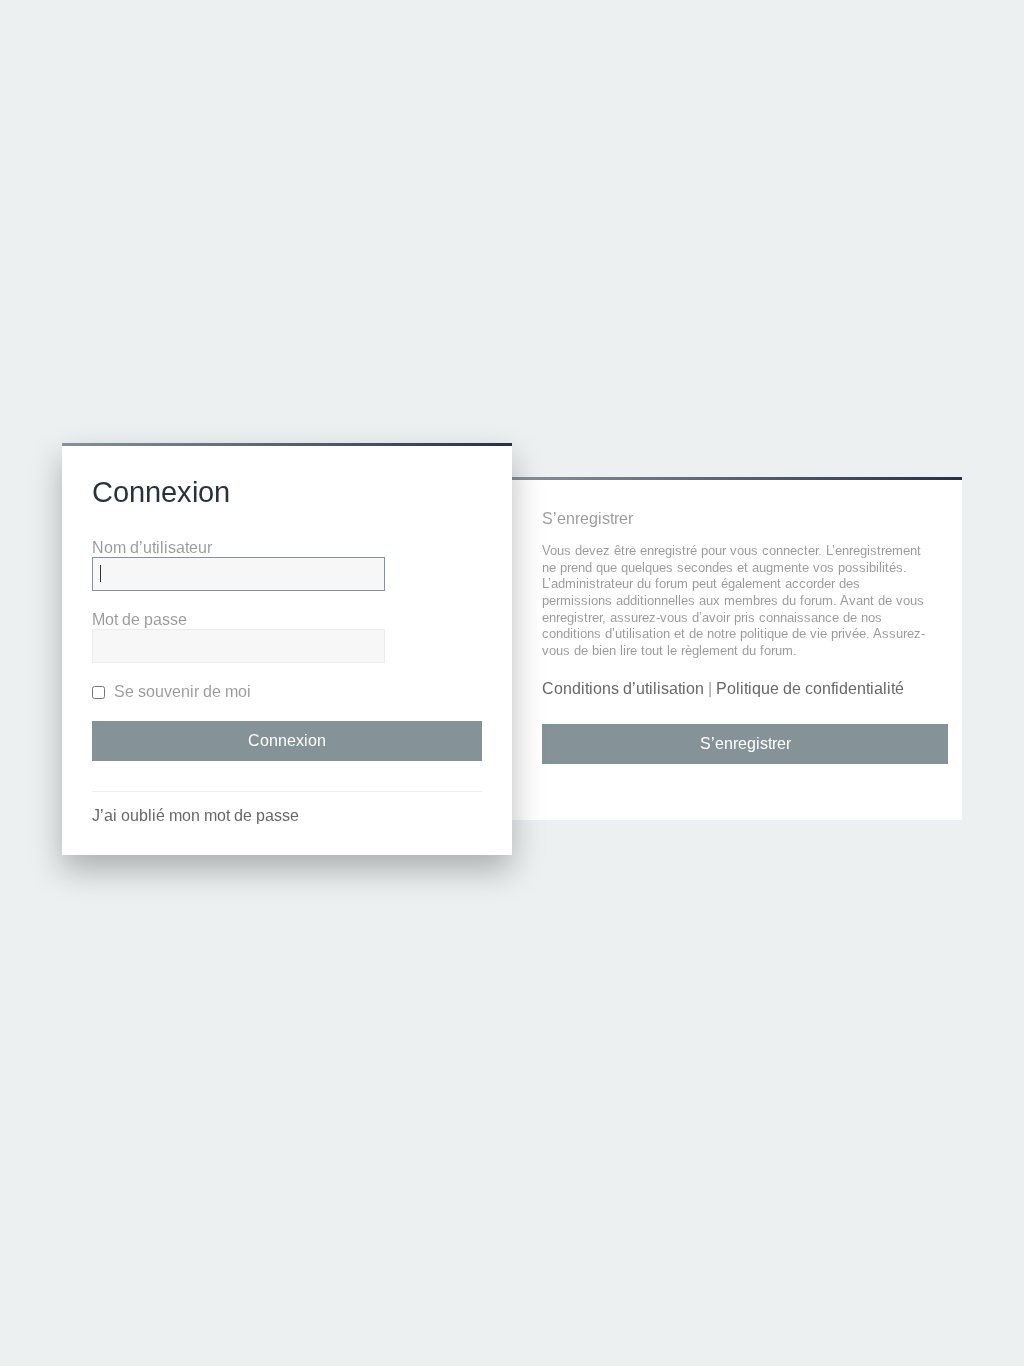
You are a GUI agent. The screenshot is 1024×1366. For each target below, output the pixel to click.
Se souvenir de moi (180, 691)
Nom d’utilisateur (152, 547)
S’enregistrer (745, 743)
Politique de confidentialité (810, 688)
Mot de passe (139, 619)
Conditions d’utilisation (623, 688)
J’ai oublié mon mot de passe (195, 815)
